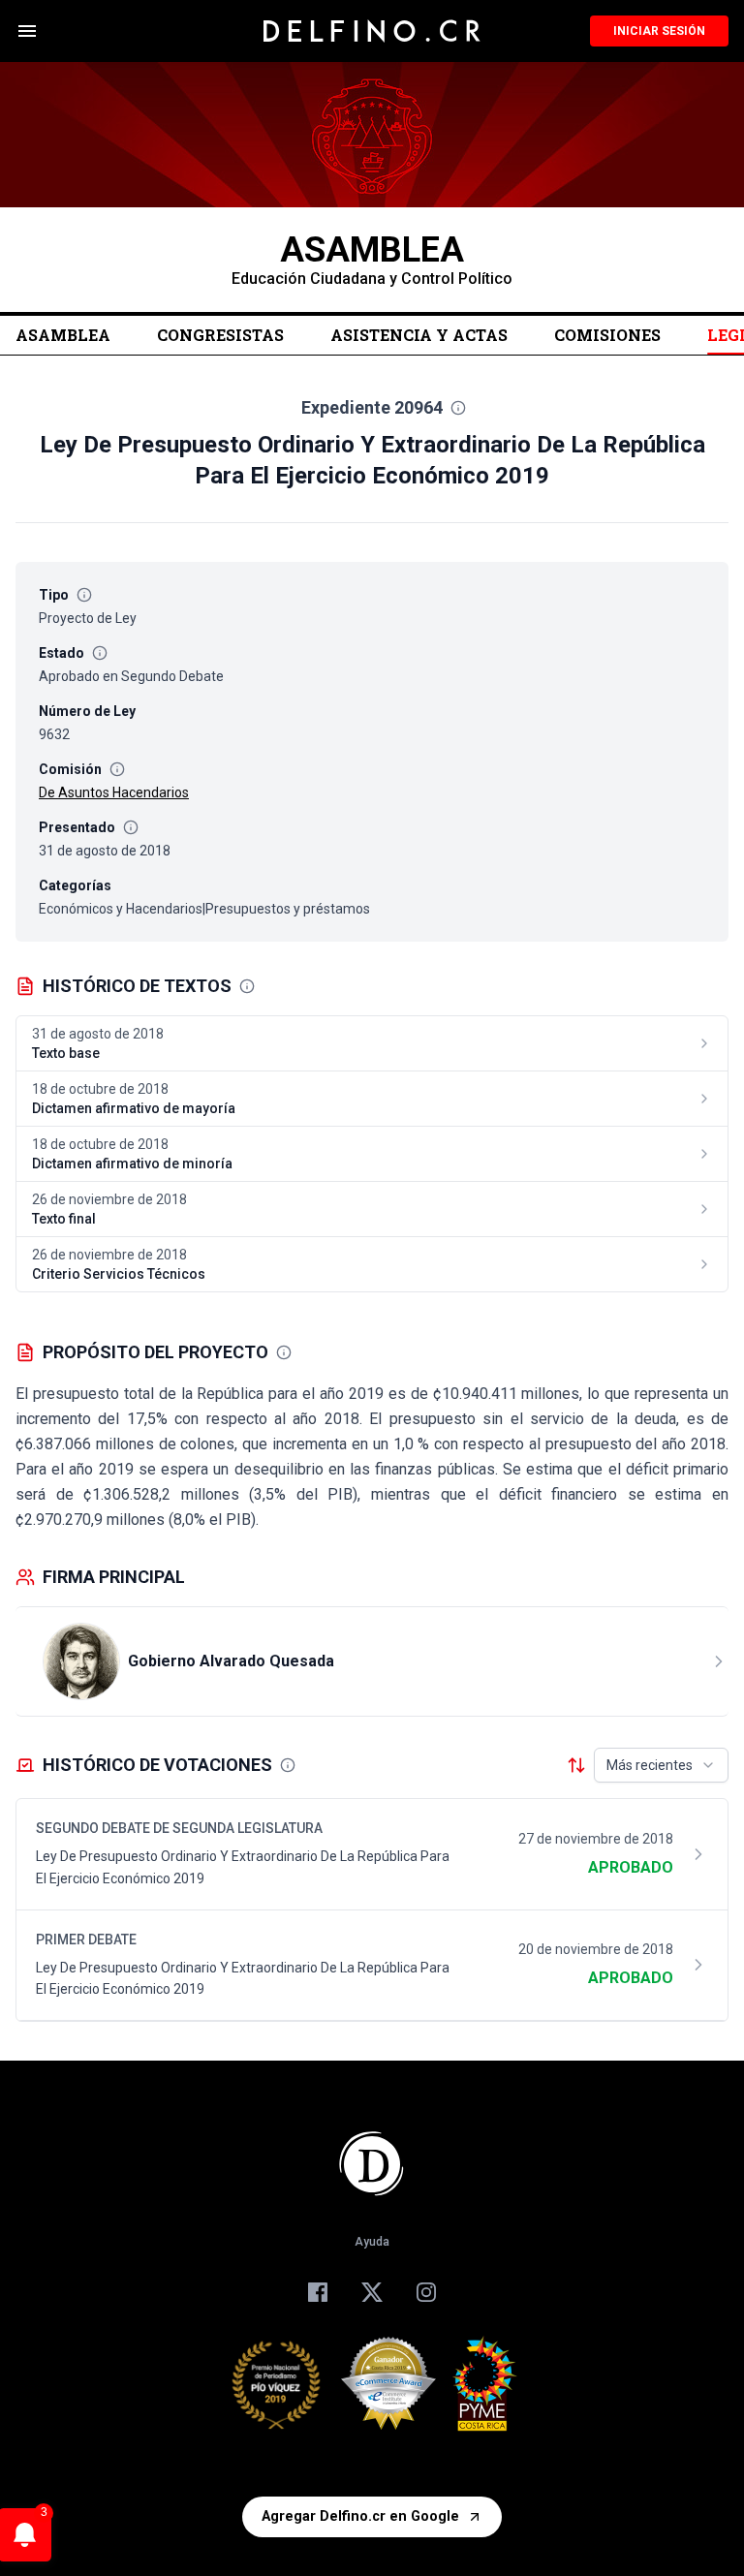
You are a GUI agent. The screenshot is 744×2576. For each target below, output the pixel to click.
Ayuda (372, 2242)
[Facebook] (318, 2292)
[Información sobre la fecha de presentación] (131, 827)
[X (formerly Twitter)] (372, 2292)
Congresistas (220, 335)
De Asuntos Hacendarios (114, 792)
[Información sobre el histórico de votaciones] (288, 1765)
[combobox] (661, 1765)
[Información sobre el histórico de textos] (247, 986)
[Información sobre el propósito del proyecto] (284, 1352)
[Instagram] (426, 2292)
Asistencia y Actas (419, 335)
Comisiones (607, 335)
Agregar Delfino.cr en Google (360, 2516)
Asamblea (63, 335)
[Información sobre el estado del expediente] (100, 653)
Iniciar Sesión (659, 31)
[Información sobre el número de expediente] (458, 408)
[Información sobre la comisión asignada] (117, 769)
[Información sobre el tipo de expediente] (84, 595)
